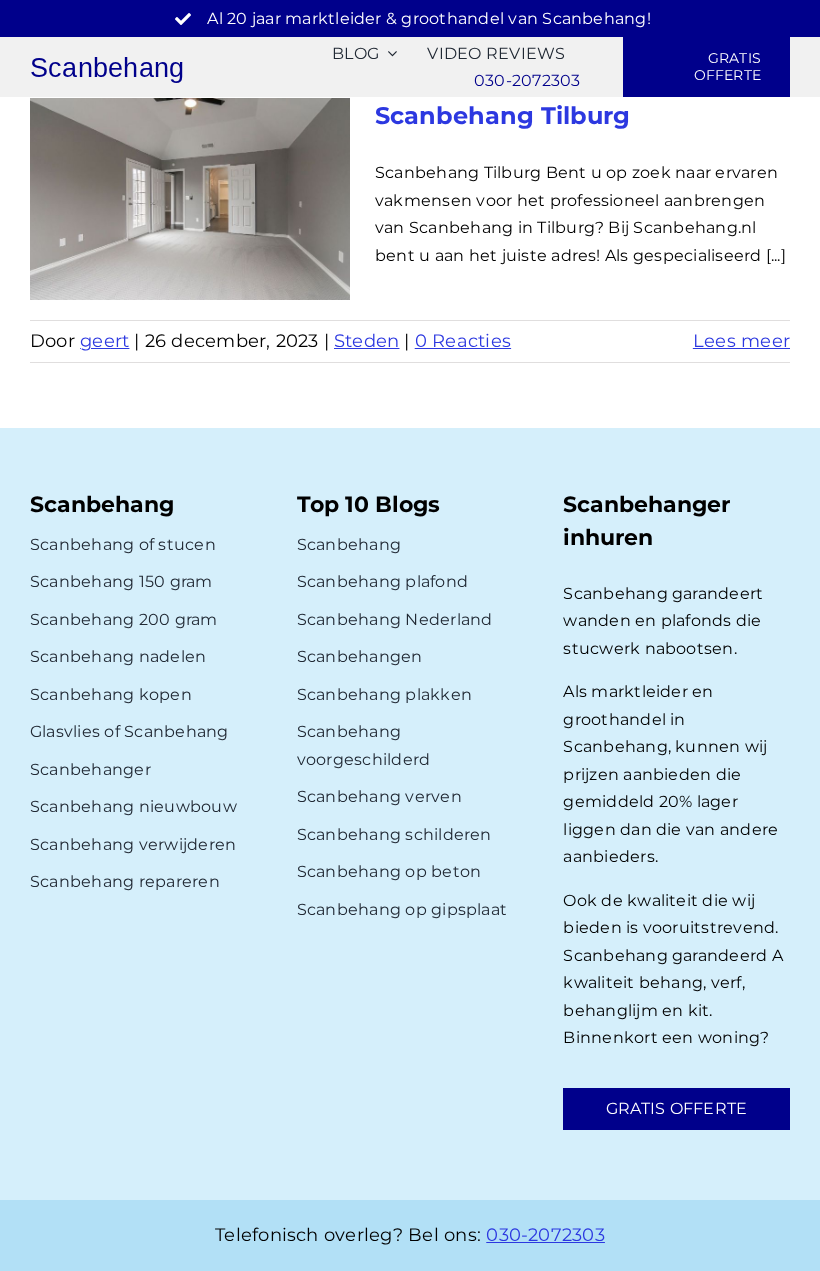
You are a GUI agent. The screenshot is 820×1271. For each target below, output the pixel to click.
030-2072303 (545, 1235)
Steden (366, 341)
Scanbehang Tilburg (502, 115)
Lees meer (741, 341)
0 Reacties (463, 341)
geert (104, 341)
